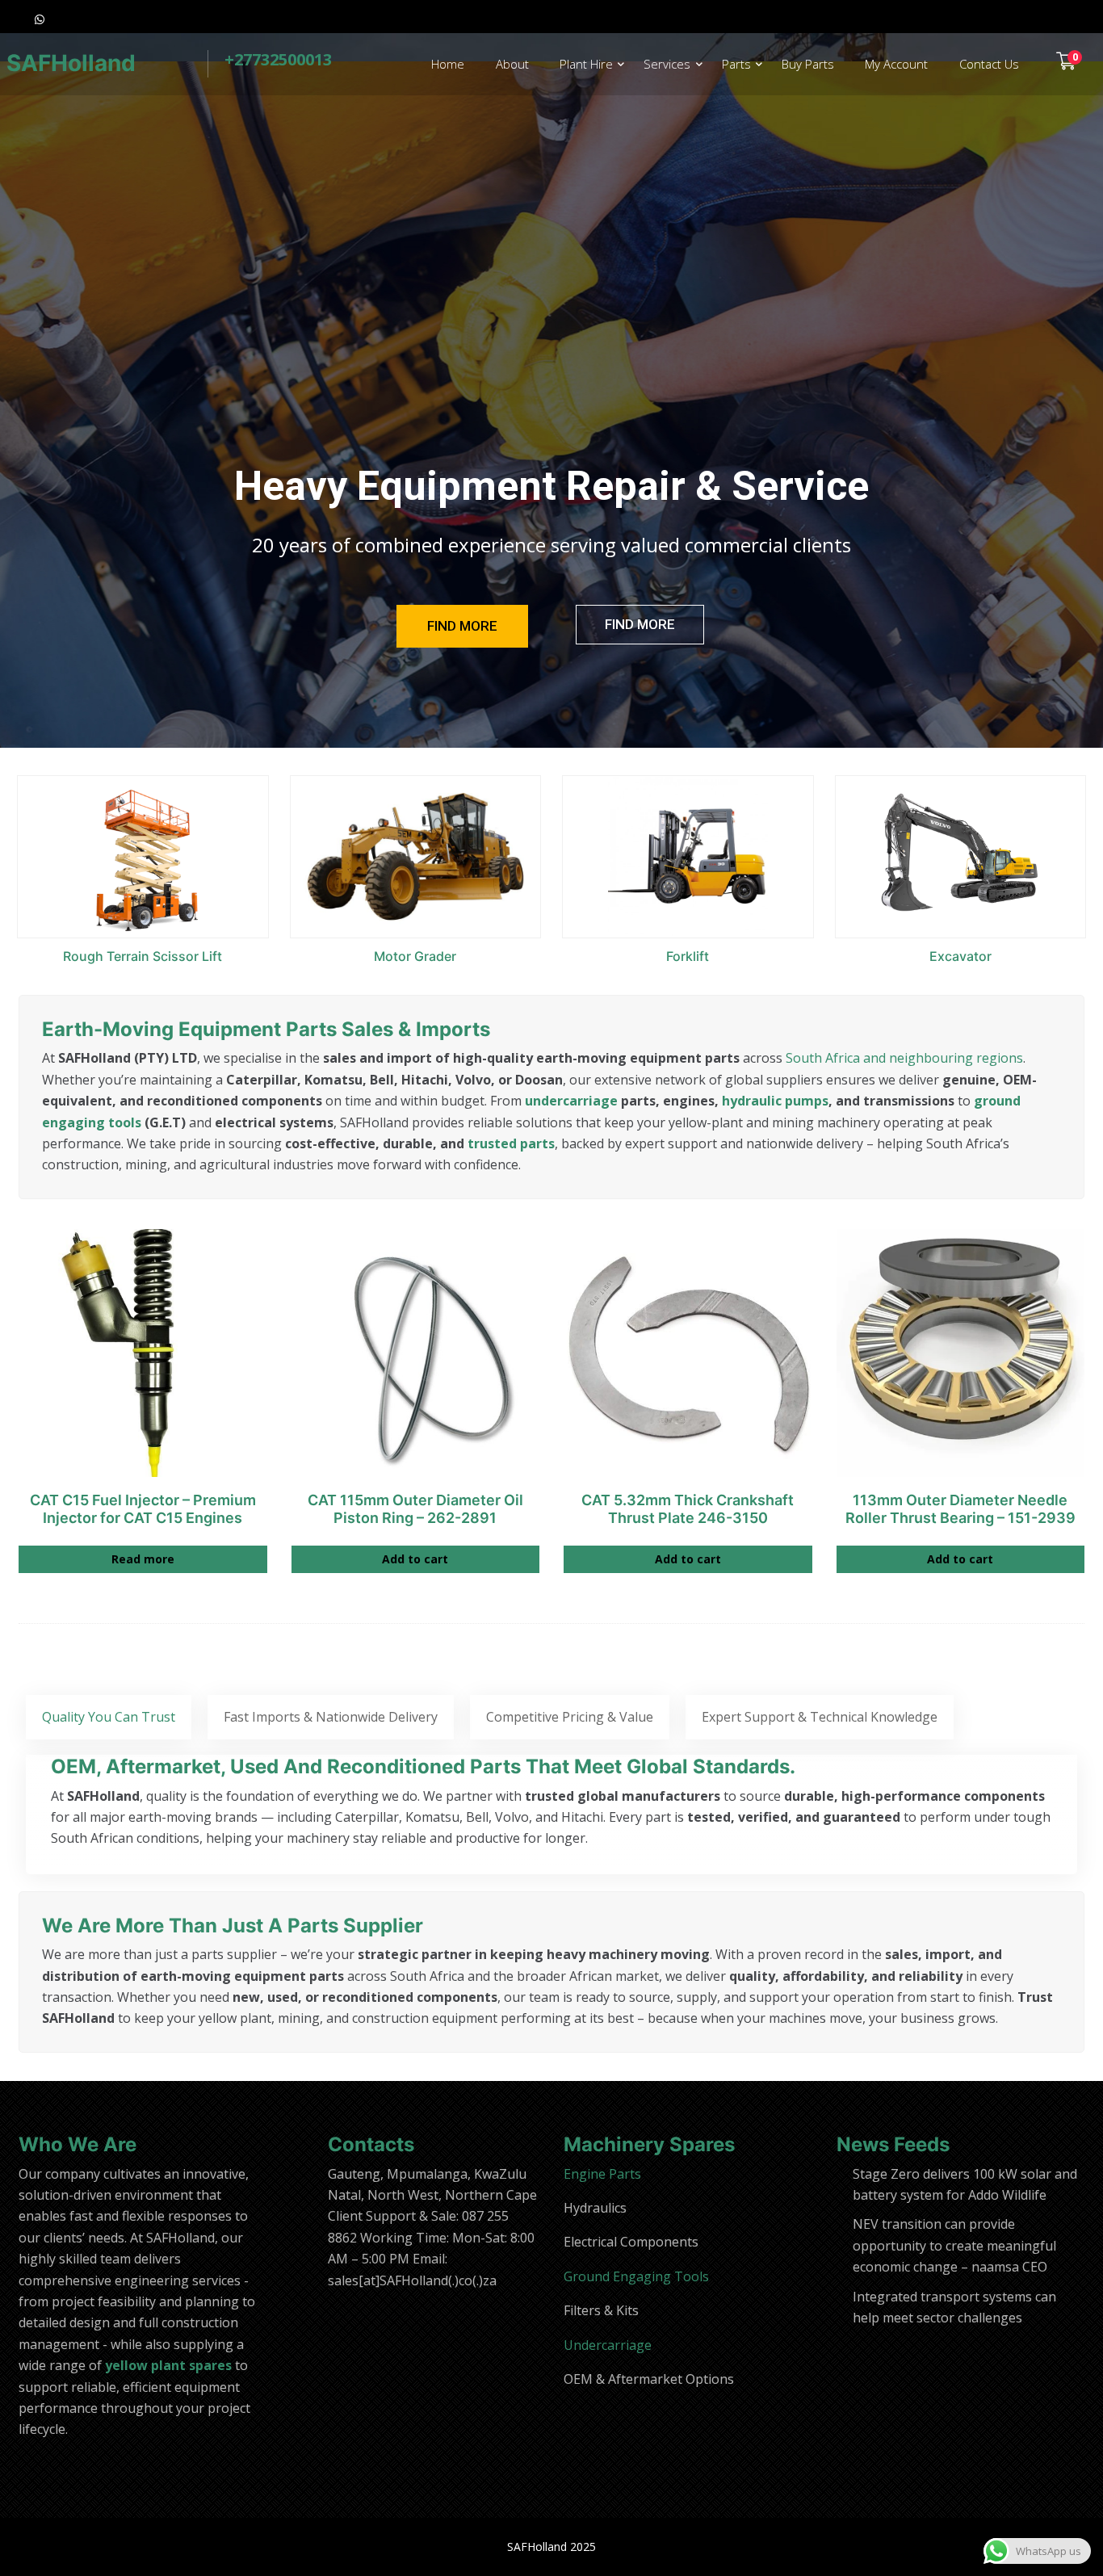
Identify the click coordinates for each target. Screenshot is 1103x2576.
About (512, 64)
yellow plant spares (168, 2365)
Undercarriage (608, 2345)
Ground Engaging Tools (636, 2276)
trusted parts (511, 1143)
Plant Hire (586, 64)
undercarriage (571, 1101)
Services (667, 64)
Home (448, 64)
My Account (896, 64)
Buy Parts (808, 64)
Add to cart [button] (415, 1559)
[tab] (109, 1717)
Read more (143, 1559)
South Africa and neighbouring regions (904, 1058)
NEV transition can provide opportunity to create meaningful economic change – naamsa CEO (954, 2245)
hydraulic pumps (775, 1101)
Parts (736, 64)
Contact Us (989, 64)
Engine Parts (602, 2174)
